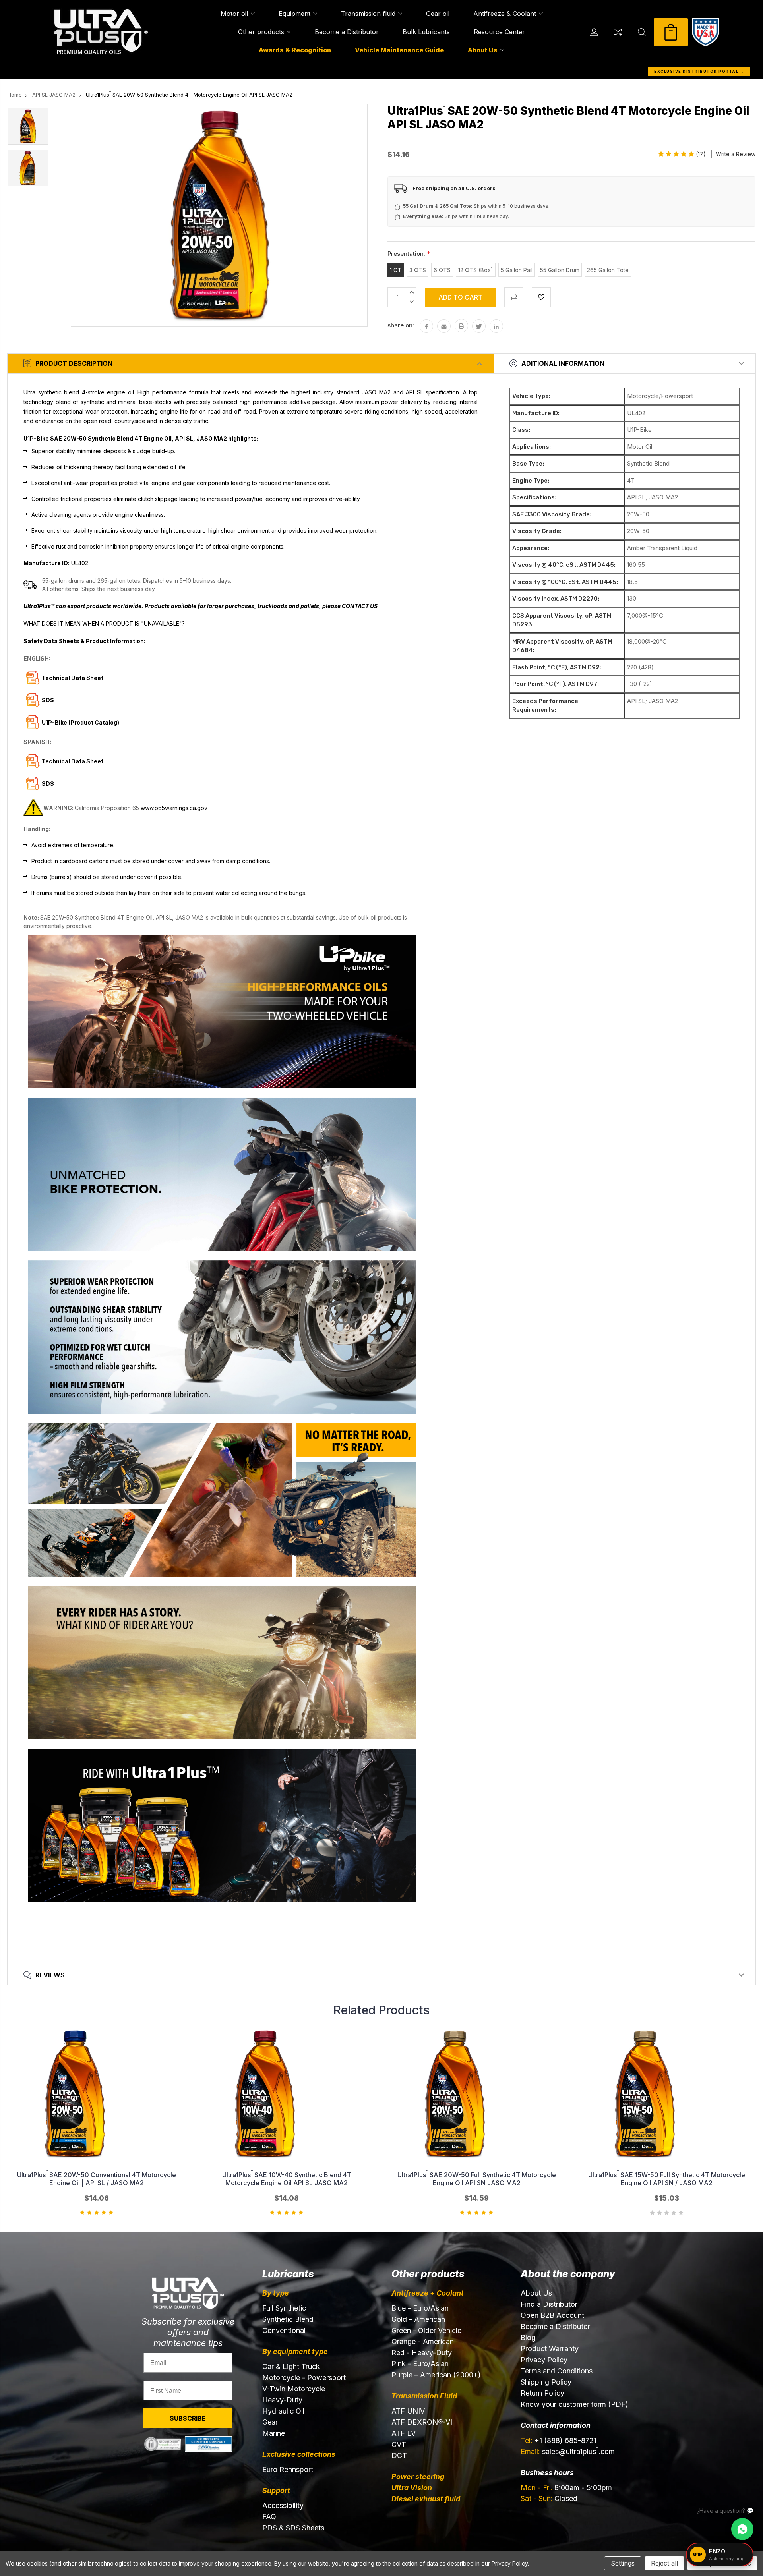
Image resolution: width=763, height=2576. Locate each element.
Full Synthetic (284, 2308)
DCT (399, 2455)
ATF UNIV (408, 2411)
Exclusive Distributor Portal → (699, 71)
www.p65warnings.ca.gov (174, 808)
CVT (399, 2444)
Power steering (418, 2476)
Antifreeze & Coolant (505, 14)
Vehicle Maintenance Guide (399, 50)
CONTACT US (360, 606)
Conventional (284, 2330)
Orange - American (423, 2341)
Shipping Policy (546, 2382)
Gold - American (418, 2319)
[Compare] (618, 32)
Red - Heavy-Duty (422, 2353)
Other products (261, 32)
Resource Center (499, 32)
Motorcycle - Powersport (304, 2378)
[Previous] (739, 2008)
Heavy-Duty (282, 2400)
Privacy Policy (544, 2360)
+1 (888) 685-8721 (559, 2440)
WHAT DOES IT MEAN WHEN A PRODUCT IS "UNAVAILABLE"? (104, 623)
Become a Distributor (347, 32)
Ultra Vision (412, 2488)
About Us (483, 50)
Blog (528, 2337)
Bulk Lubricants (426, 32)
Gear (270, 2422)
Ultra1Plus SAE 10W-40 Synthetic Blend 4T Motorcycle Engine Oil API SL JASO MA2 (287, 2179)
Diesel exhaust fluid (426, 2499)
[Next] (752, 2008)
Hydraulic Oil (283, 2411)
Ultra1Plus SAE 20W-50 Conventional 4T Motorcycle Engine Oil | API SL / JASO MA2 (97, 2179)
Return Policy (542, 2393)
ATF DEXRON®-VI (422, 2422)
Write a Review (736, 154)
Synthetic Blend (288, 2319)
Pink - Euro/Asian (420, 2364)
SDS (48, 784)
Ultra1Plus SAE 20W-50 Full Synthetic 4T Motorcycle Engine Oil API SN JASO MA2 (477, 2179)
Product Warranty (550, 2349)
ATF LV (404, 2433)
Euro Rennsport (288, 2469)
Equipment (294, 14)
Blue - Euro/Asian (420, 2308)
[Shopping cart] (671, 32)
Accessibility (283, 2505)
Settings (623, 2563)
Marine (274, 2433)
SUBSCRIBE (188, 2418)
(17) (701, 154)
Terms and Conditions (557, 2371)
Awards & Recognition (295, 50)
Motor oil (234, 14)
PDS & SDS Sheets (293, 2528)
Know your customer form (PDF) (574, 2404)
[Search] (642, 32)
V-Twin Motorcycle (294, 2389)
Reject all (664, 2563)
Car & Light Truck (291, 2366)
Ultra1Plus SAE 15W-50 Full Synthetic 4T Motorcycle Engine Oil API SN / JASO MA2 (667, 2179)
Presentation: (409, 254)
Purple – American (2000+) (436, 2375)
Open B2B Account (552, 2315)
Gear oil (438, 14)
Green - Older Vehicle (426, 2330)
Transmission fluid (368, 14)
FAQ (269, 2517)
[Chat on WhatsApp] (742, 2529)
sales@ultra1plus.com (568, 2451)
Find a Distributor (549, 2304)
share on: (401, 325)
